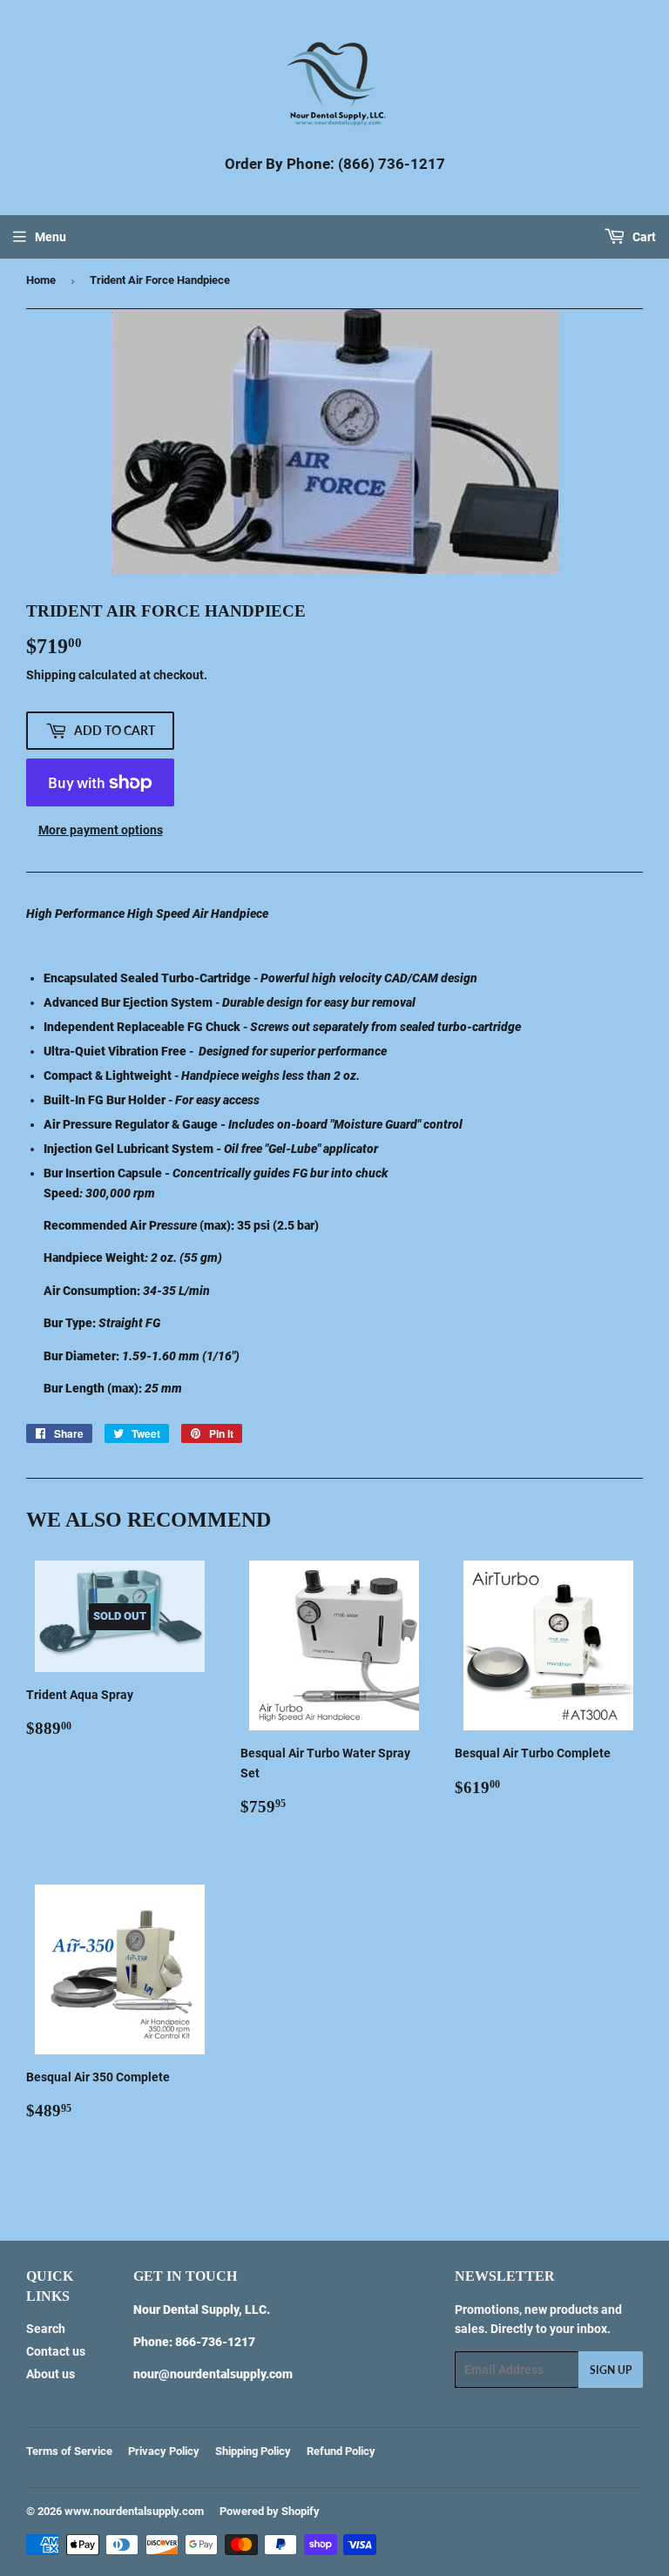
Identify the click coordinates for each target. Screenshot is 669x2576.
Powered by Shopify (270, 2511)
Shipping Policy (253, 2451)
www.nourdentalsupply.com (134, 2511)
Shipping (51, 675)
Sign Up (611, 2370)
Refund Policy (341, 2451)
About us (51, 2374)
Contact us (56, 2351)
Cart (643, 237)
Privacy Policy (164, 2451)
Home (41, 280)
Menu (51, 237)
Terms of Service (69, 2451)
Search (46, 2329)
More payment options (101, 830)
